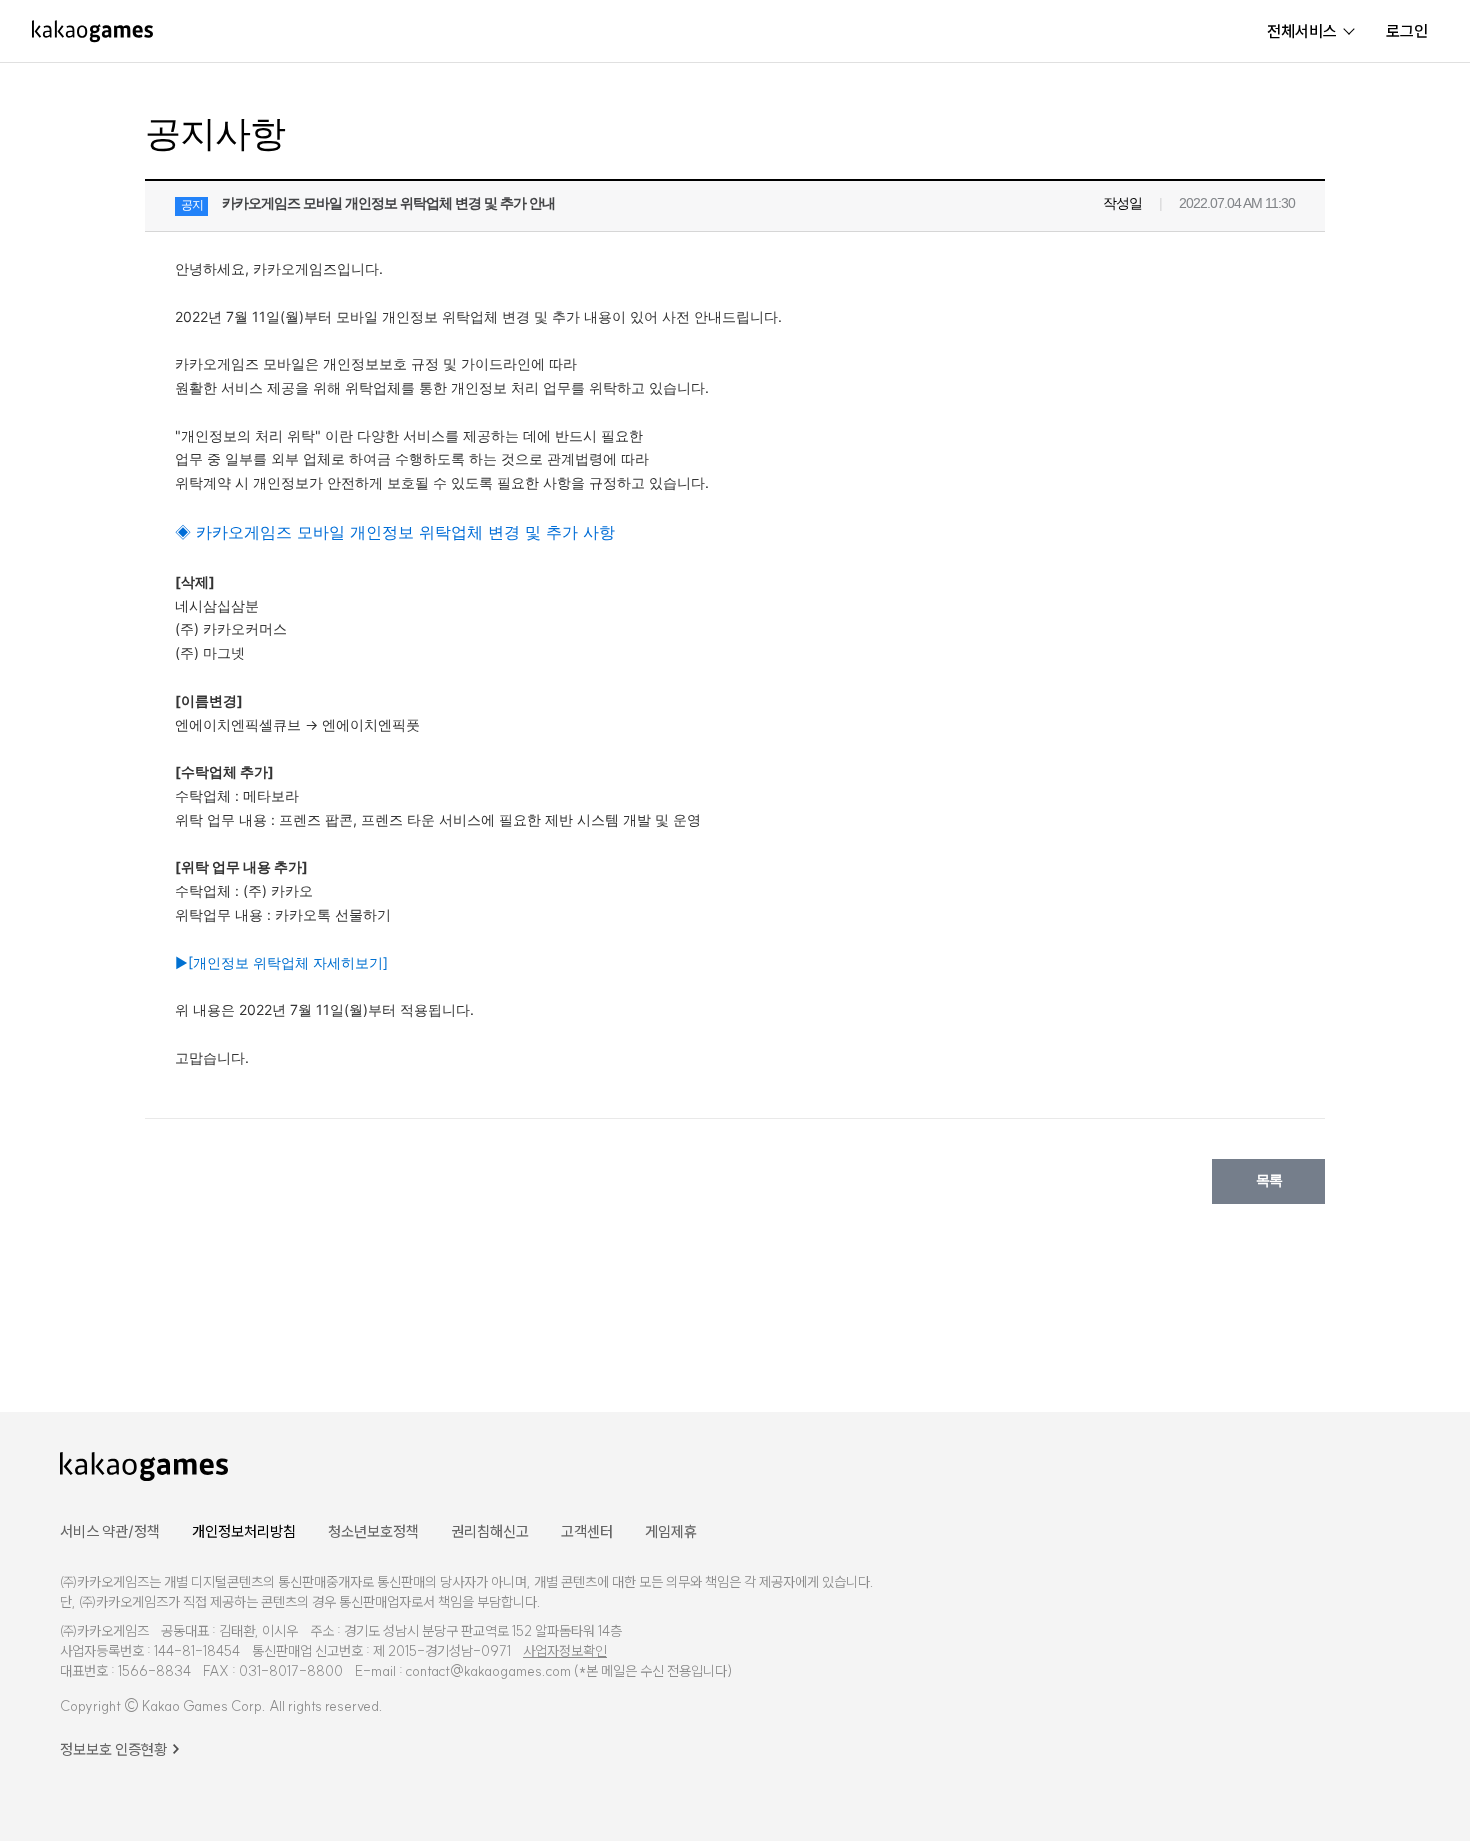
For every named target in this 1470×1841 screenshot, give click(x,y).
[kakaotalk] (1399, 1464)
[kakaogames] (92, 31)
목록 (1269, 1180)
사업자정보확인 (565, 1651)
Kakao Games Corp (202, 1706)
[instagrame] (1347, 1464)
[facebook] (1242, 1464)
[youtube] (1292, 1464)
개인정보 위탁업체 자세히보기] (281, 962)
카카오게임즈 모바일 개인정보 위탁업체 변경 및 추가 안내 (388, 203)
